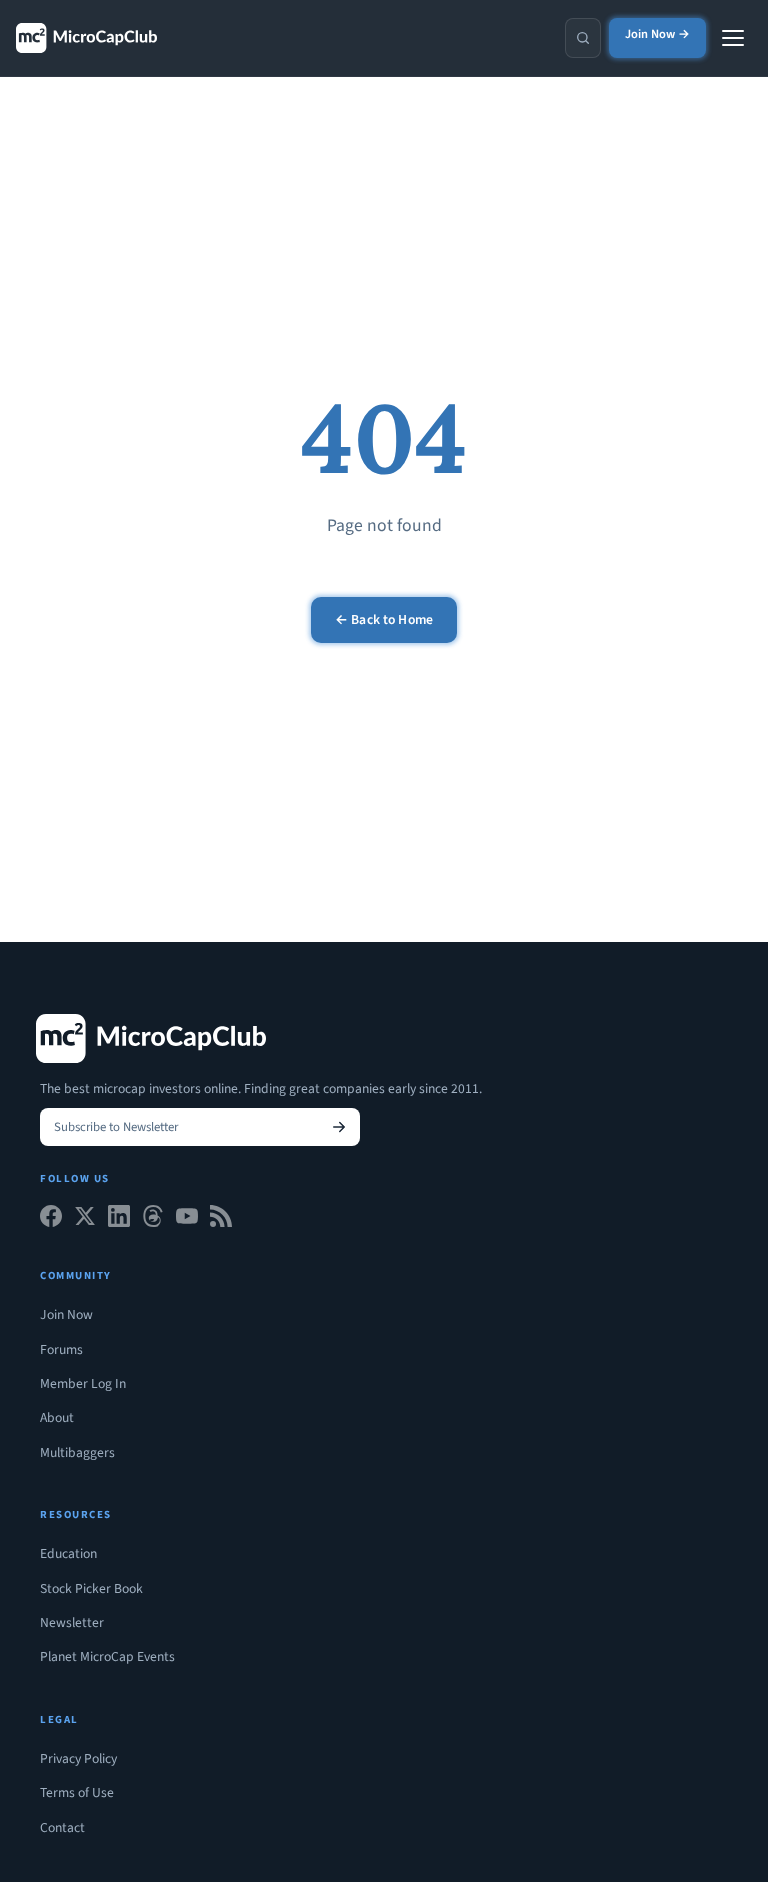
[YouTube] (187, 1220)
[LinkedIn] (119, 1220)
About (57, 1417)
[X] (85, 1220)
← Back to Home (384, 619)
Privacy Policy (78, 1758)
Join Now (66, 1314)
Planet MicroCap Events (107, 1656)
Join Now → (657, 34)
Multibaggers (77, 1452)
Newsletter (72, 1622)
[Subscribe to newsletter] (339, 1127)
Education (68, 1553)
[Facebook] (51, 1220)
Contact (62, 1827)
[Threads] (153, 1220)
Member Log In (83, 1383)
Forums (61, 1349)
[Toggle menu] (733, 38)
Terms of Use (77, 1792)
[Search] (583, 38)
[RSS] (221, 1220)
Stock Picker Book (91, 1588)
